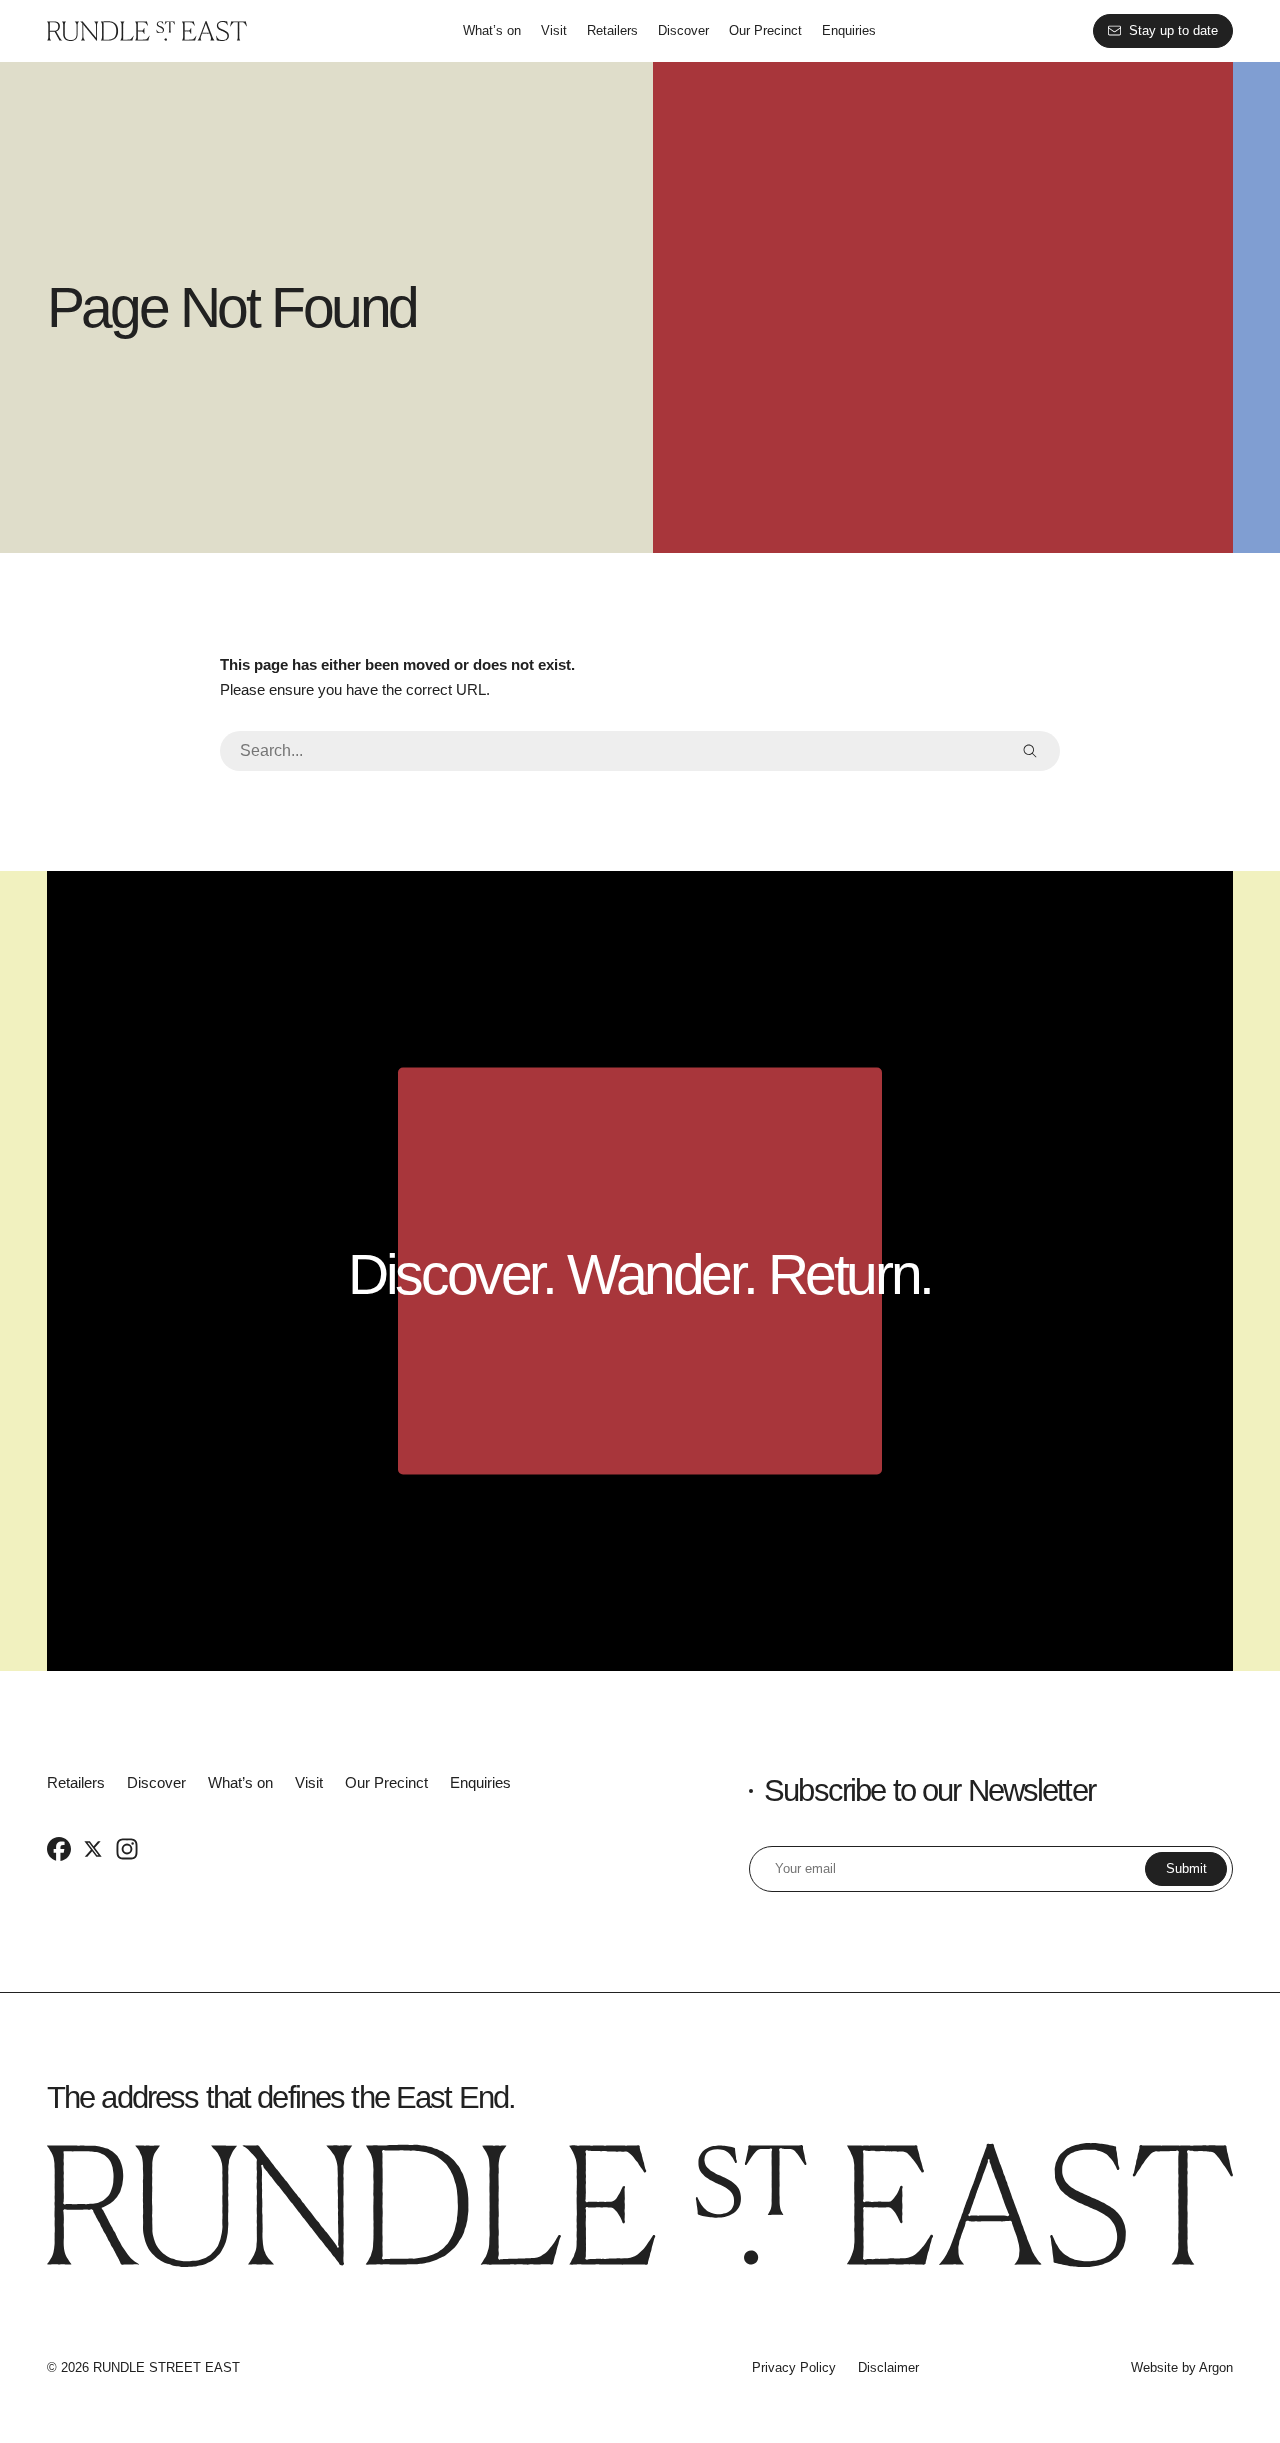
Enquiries (849, 30)
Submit (1186, 1868)
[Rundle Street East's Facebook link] (59, 1849)
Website (1154, 2367)
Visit (554, 30)
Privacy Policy (794, 2367)
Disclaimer (888, 2367)
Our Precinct (765, 30)
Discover (683, 30)
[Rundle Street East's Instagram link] (127, 1849)
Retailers (612, 30)
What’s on (492, 30)
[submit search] (1030, 751)
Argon (1216, 2367)
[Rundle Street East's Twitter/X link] (93, 1849)
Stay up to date (1173, 30)
